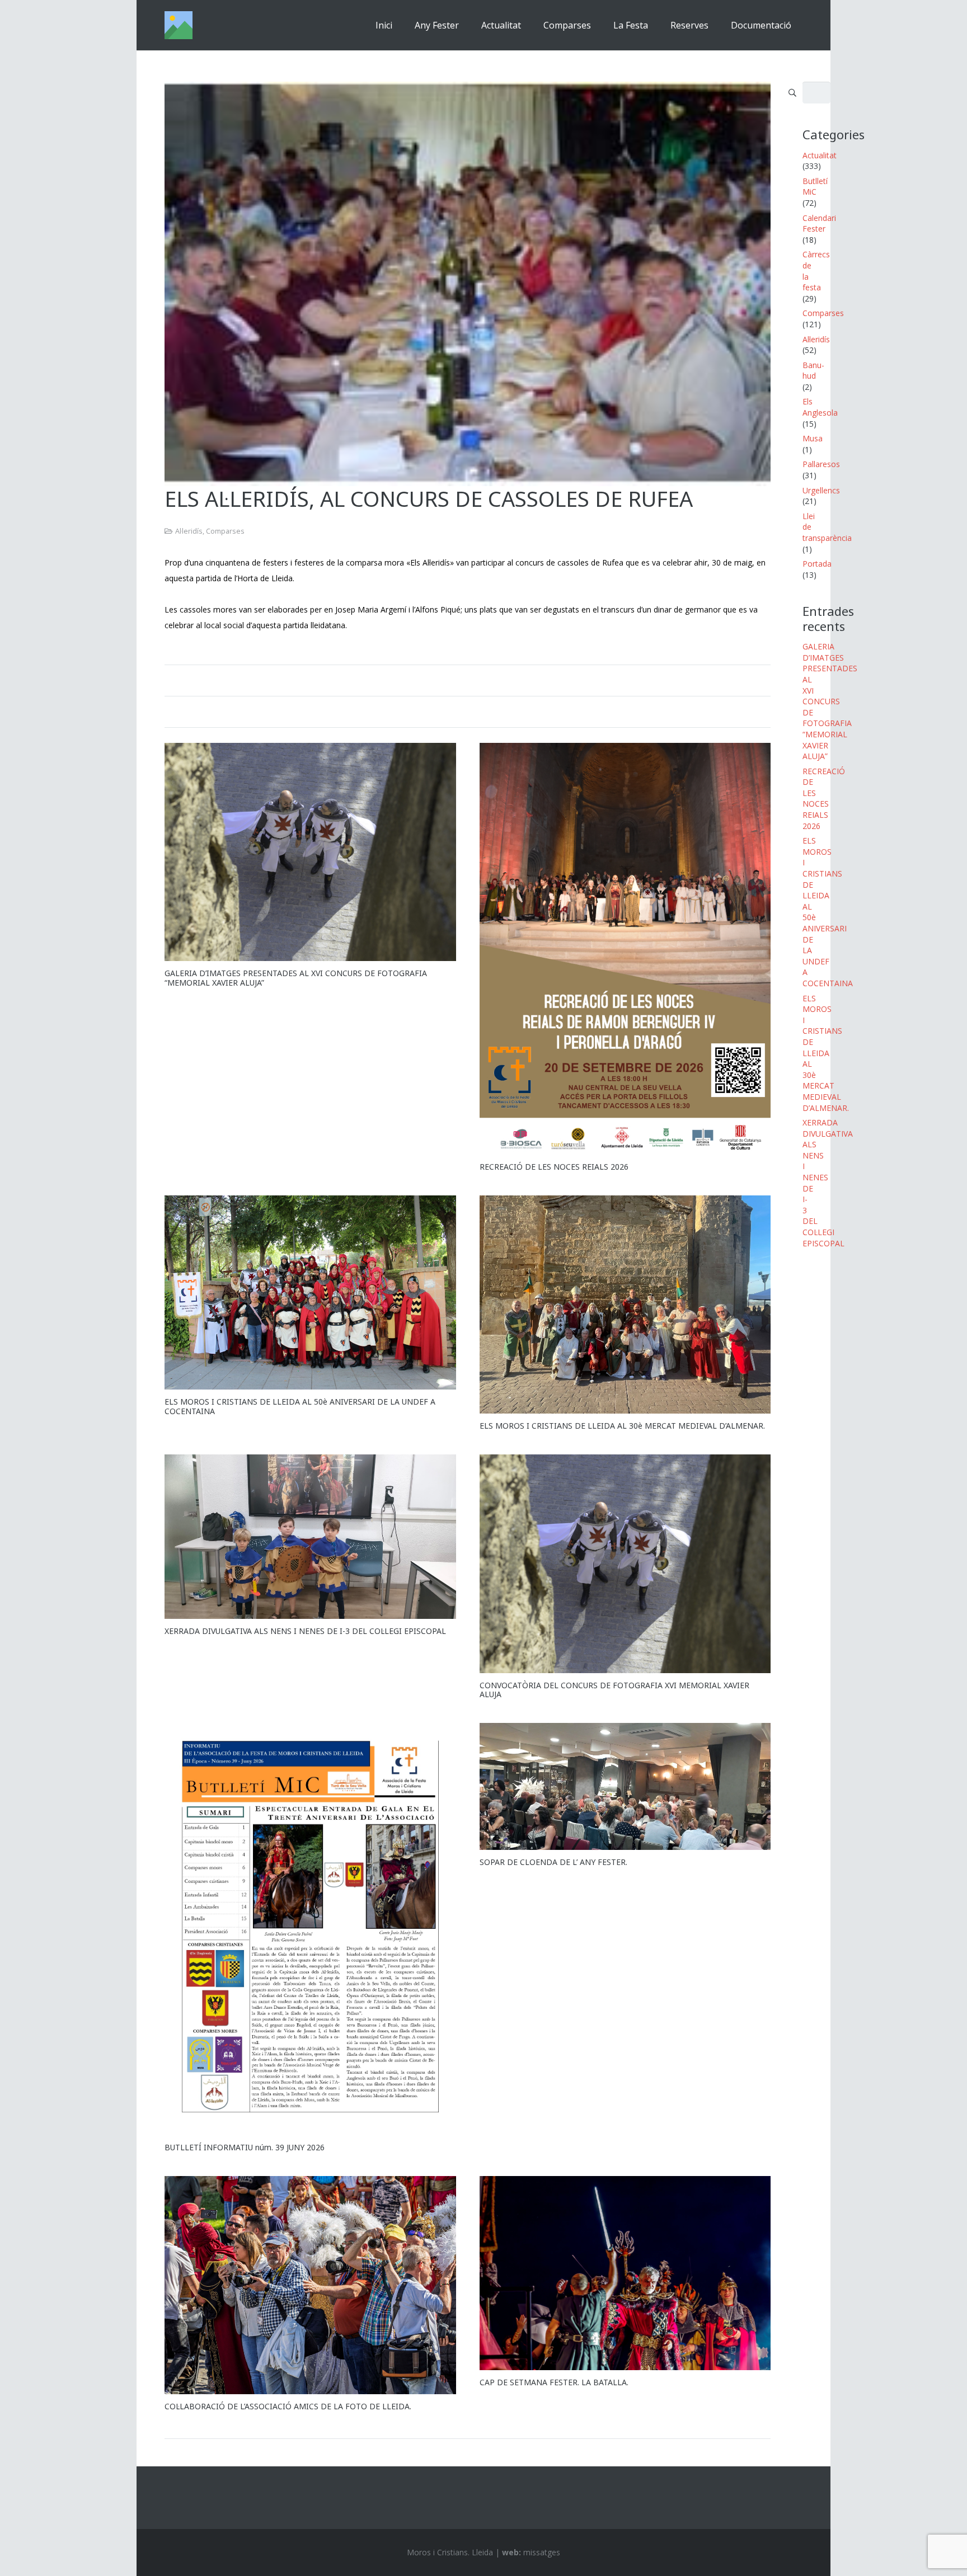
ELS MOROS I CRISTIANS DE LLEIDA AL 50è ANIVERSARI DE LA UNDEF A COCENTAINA (300, 1406)
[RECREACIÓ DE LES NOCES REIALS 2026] (625, 949)
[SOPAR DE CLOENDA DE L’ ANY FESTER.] (625, 1786)
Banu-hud (813, 371)
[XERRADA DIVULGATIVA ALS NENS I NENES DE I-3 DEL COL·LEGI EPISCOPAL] (310, 1537)
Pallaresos (821, 464)
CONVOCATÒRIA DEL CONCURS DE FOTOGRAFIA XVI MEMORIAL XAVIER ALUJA (614, 1690)
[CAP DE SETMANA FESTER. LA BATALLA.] (625, 2273)
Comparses (225, 531)
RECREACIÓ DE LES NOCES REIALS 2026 (554, 1167)
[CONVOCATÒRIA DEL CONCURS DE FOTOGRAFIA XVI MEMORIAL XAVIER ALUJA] (625, 1564)
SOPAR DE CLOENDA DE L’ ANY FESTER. (553, 1862)
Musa (813, 438)
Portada (817, 564)
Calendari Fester (819, 223)
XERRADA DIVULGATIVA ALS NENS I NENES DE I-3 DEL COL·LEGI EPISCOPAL (305, 1631)
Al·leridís (189, 531)
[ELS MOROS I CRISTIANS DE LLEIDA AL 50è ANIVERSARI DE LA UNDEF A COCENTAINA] (310, 1292)
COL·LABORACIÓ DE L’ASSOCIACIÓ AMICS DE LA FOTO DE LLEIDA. (288, 2406)
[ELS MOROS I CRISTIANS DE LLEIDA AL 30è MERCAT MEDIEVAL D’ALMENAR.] (625, 1305)
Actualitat (820, 155)
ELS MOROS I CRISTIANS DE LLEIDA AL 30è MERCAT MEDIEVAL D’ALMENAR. (622, 1426)
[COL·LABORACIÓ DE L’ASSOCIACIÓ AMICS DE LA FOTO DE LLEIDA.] (310, 2285)
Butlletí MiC (815, 187)
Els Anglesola (820, 407)
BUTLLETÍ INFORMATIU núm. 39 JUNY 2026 (245, 2147)
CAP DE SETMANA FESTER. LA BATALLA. (554, 2382)
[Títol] (179, 25)
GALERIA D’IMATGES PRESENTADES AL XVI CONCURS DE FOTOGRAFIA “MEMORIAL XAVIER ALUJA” (296, 978)
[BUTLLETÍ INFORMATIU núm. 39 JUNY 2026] (310, 1929)
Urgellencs (821, 490)
